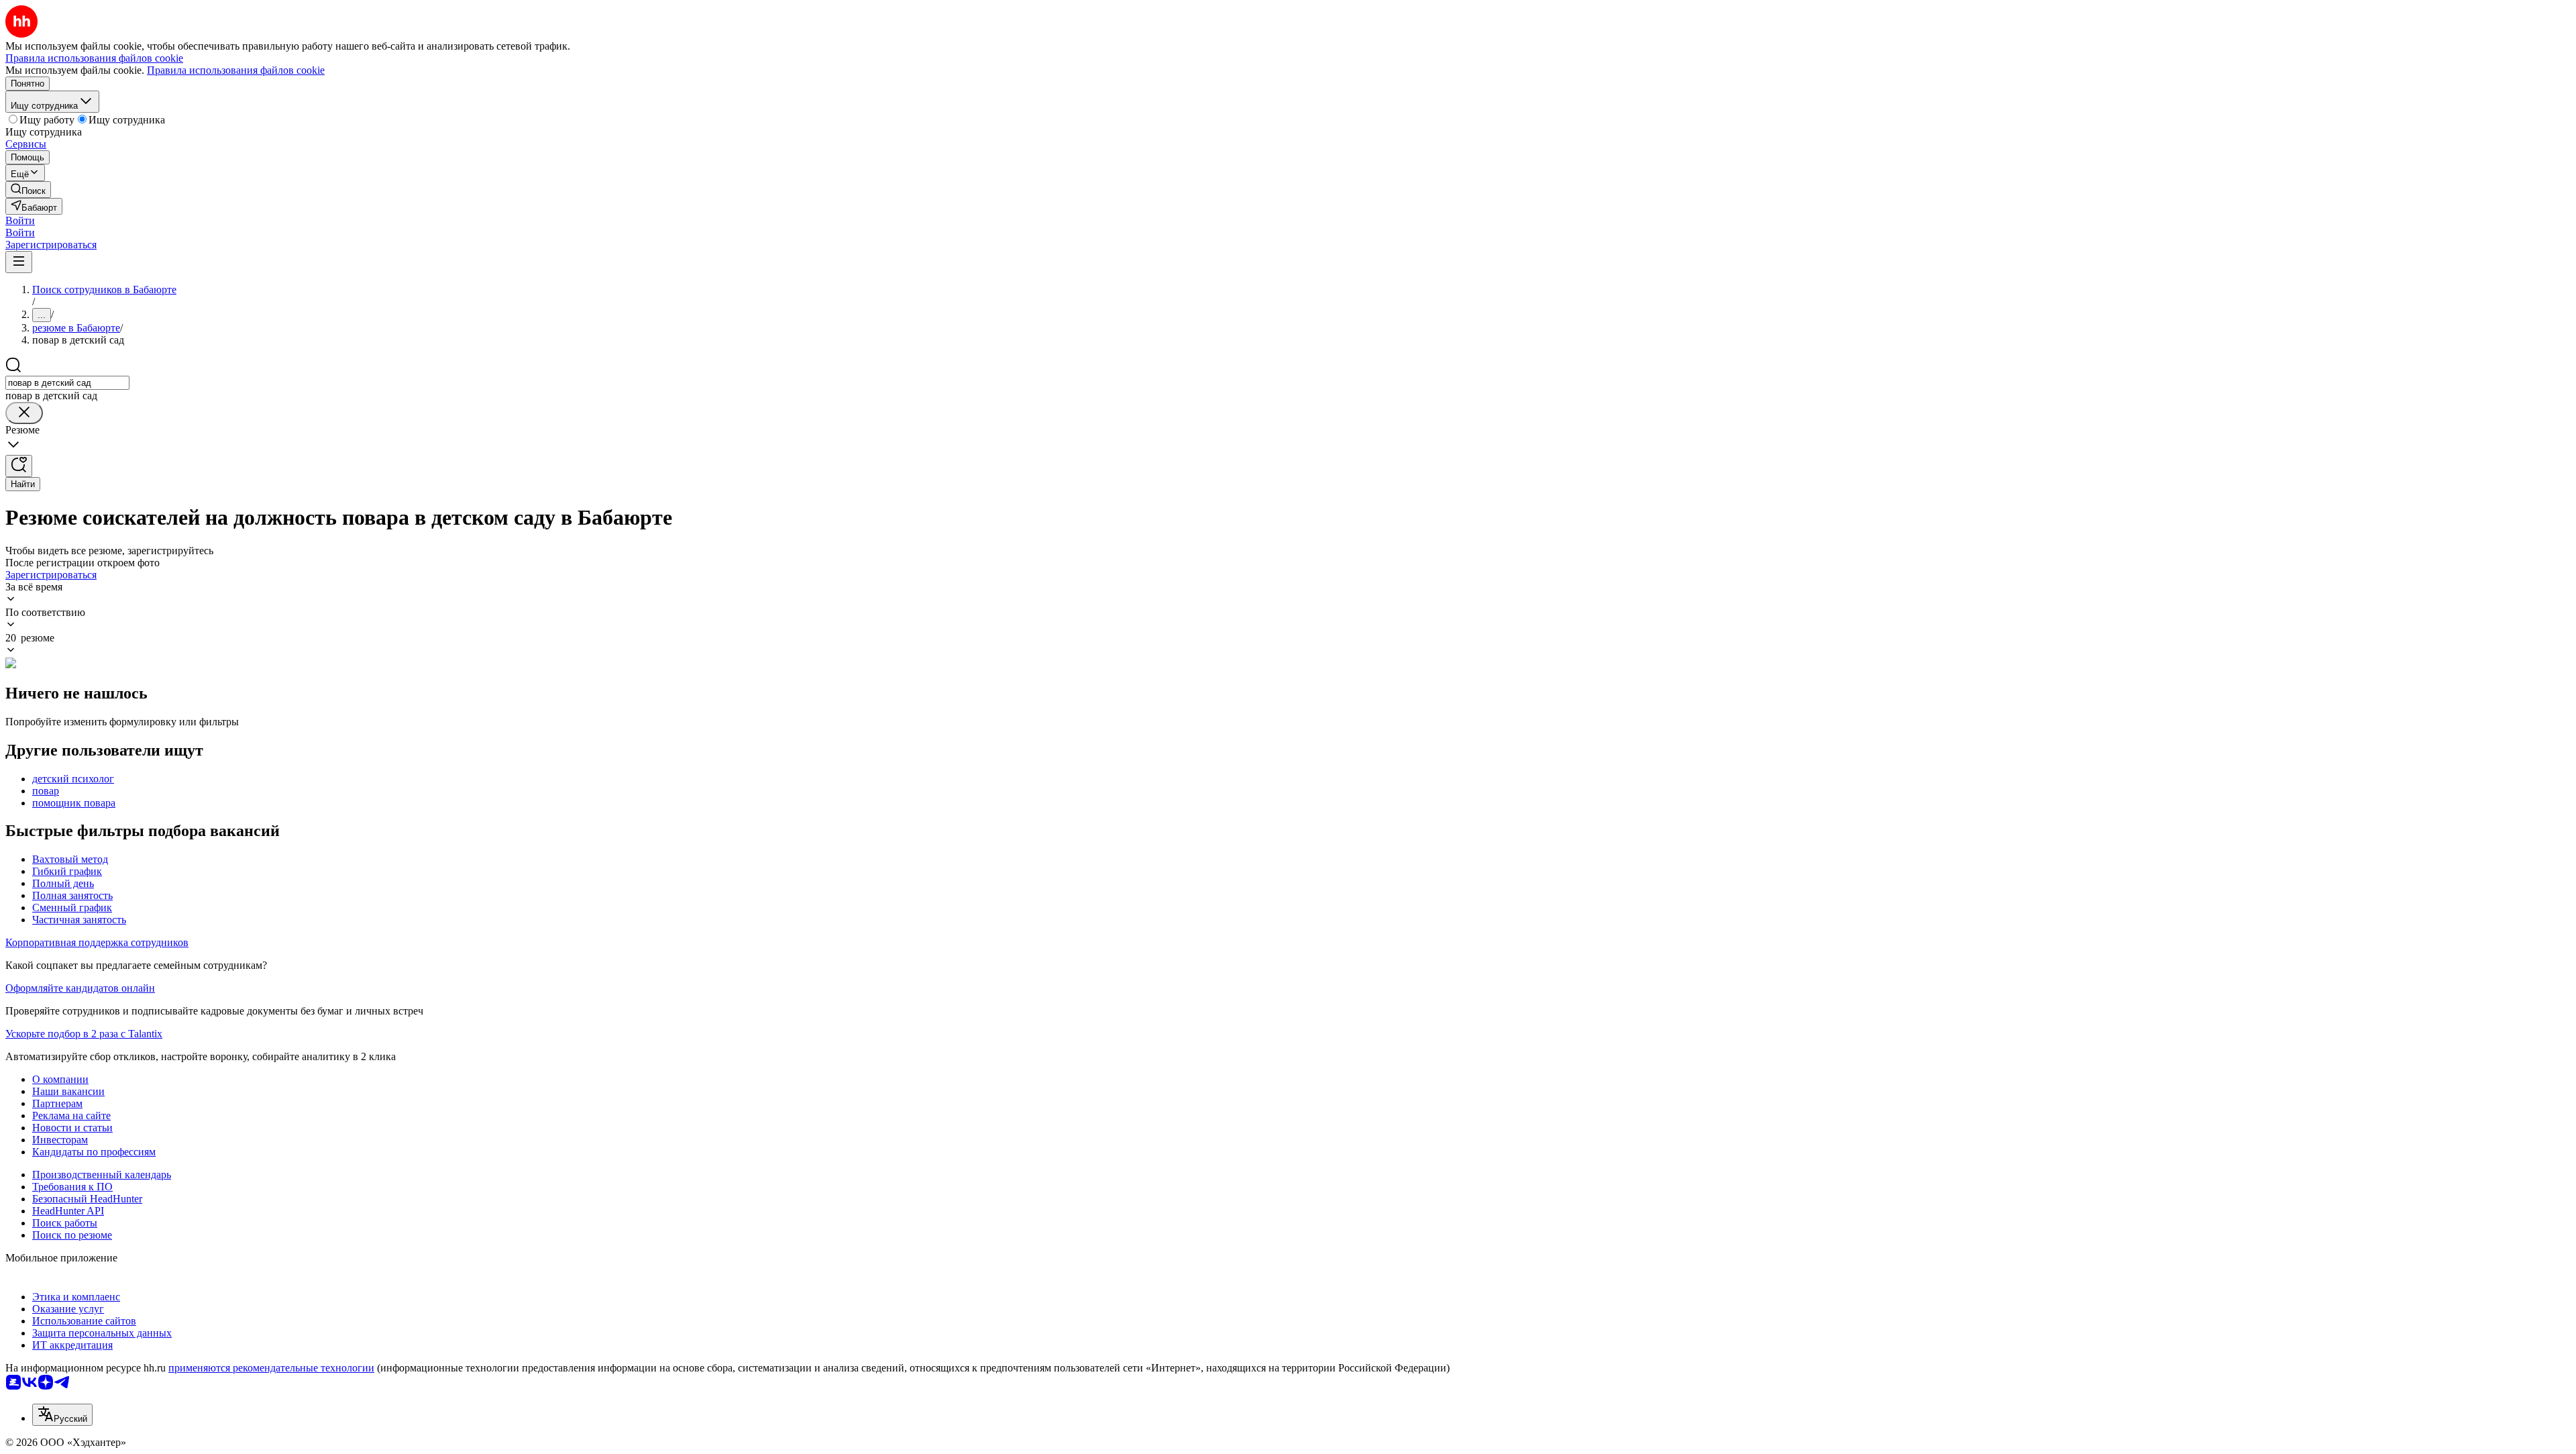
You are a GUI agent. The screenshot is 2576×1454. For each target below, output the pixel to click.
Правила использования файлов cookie (236, 70)
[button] (20, 220)
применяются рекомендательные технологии (271, 1368)
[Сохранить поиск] (19, 466)
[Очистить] (24, 413)
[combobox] (67, 383)
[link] (28, 190)
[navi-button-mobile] (19, 262)
